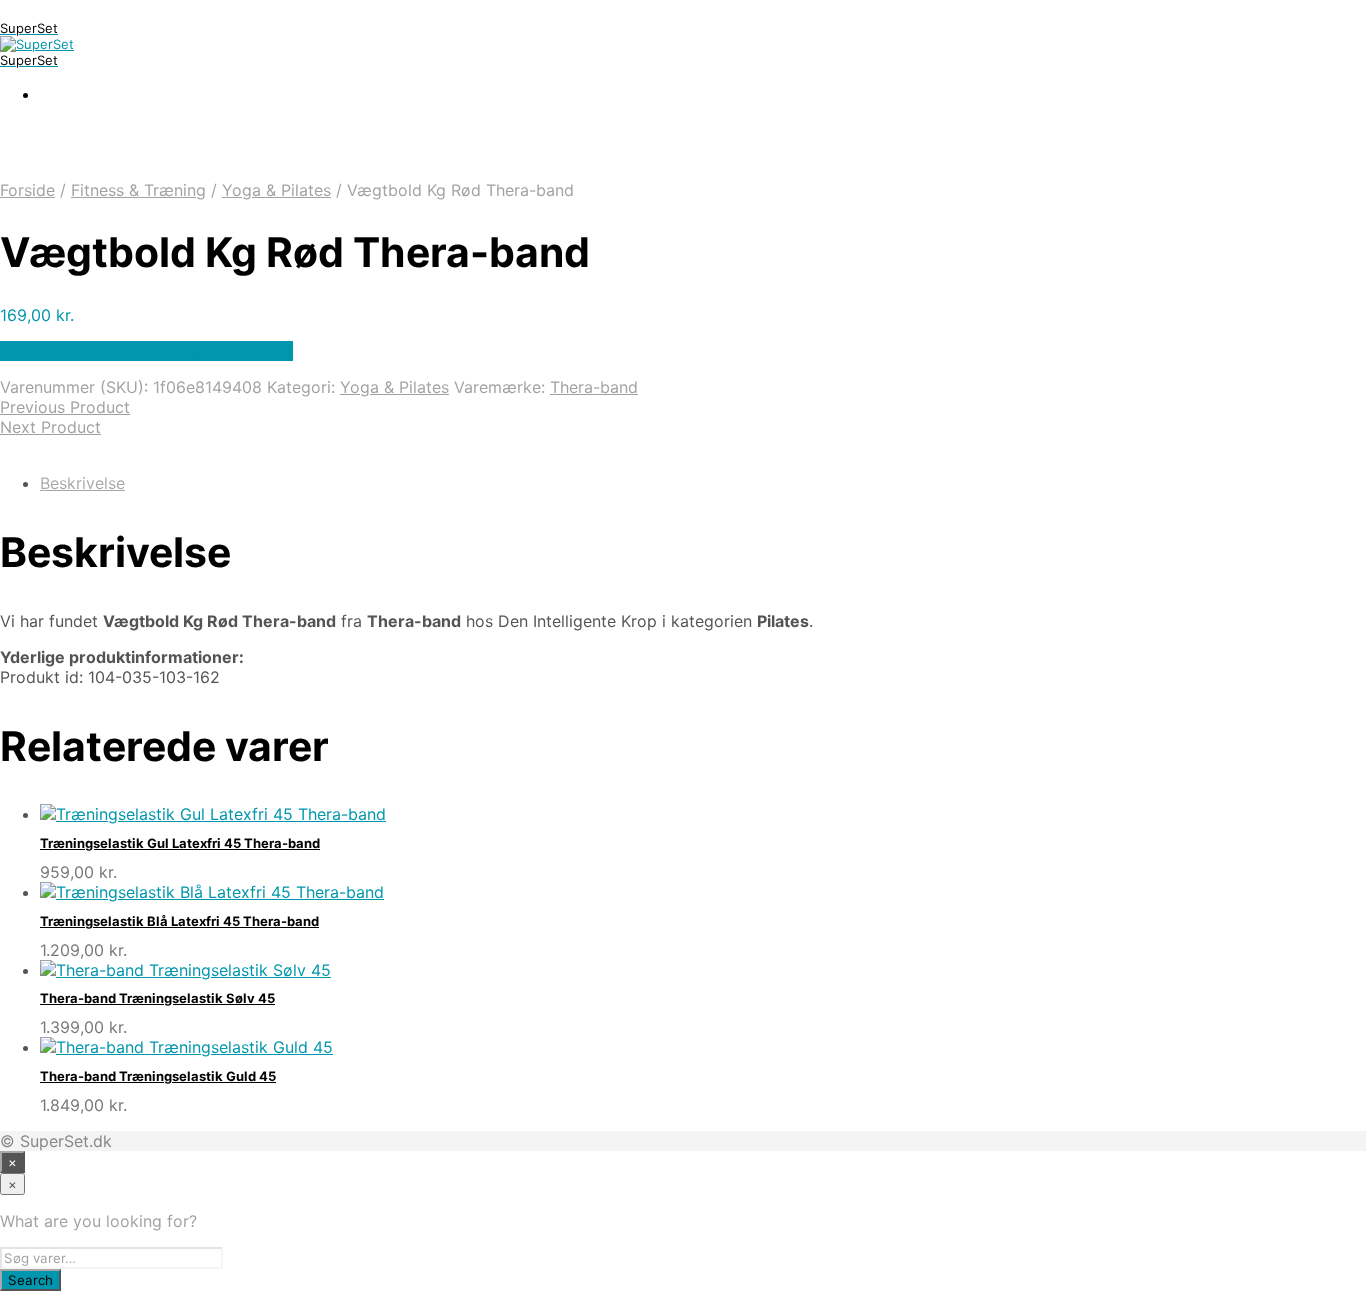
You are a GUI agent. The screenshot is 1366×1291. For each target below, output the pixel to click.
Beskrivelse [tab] (82, 483)
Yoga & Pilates (276, 190)
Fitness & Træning (138, 190)
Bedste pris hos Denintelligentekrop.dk (146, 351)
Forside (27, 190)
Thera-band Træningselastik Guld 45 (158, 1076)
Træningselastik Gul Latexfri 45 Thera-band (180, 843)
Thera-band (594, 387)
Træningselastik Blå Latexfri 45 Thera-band (179, 921)
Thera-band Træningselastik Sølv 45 (157, 998)
